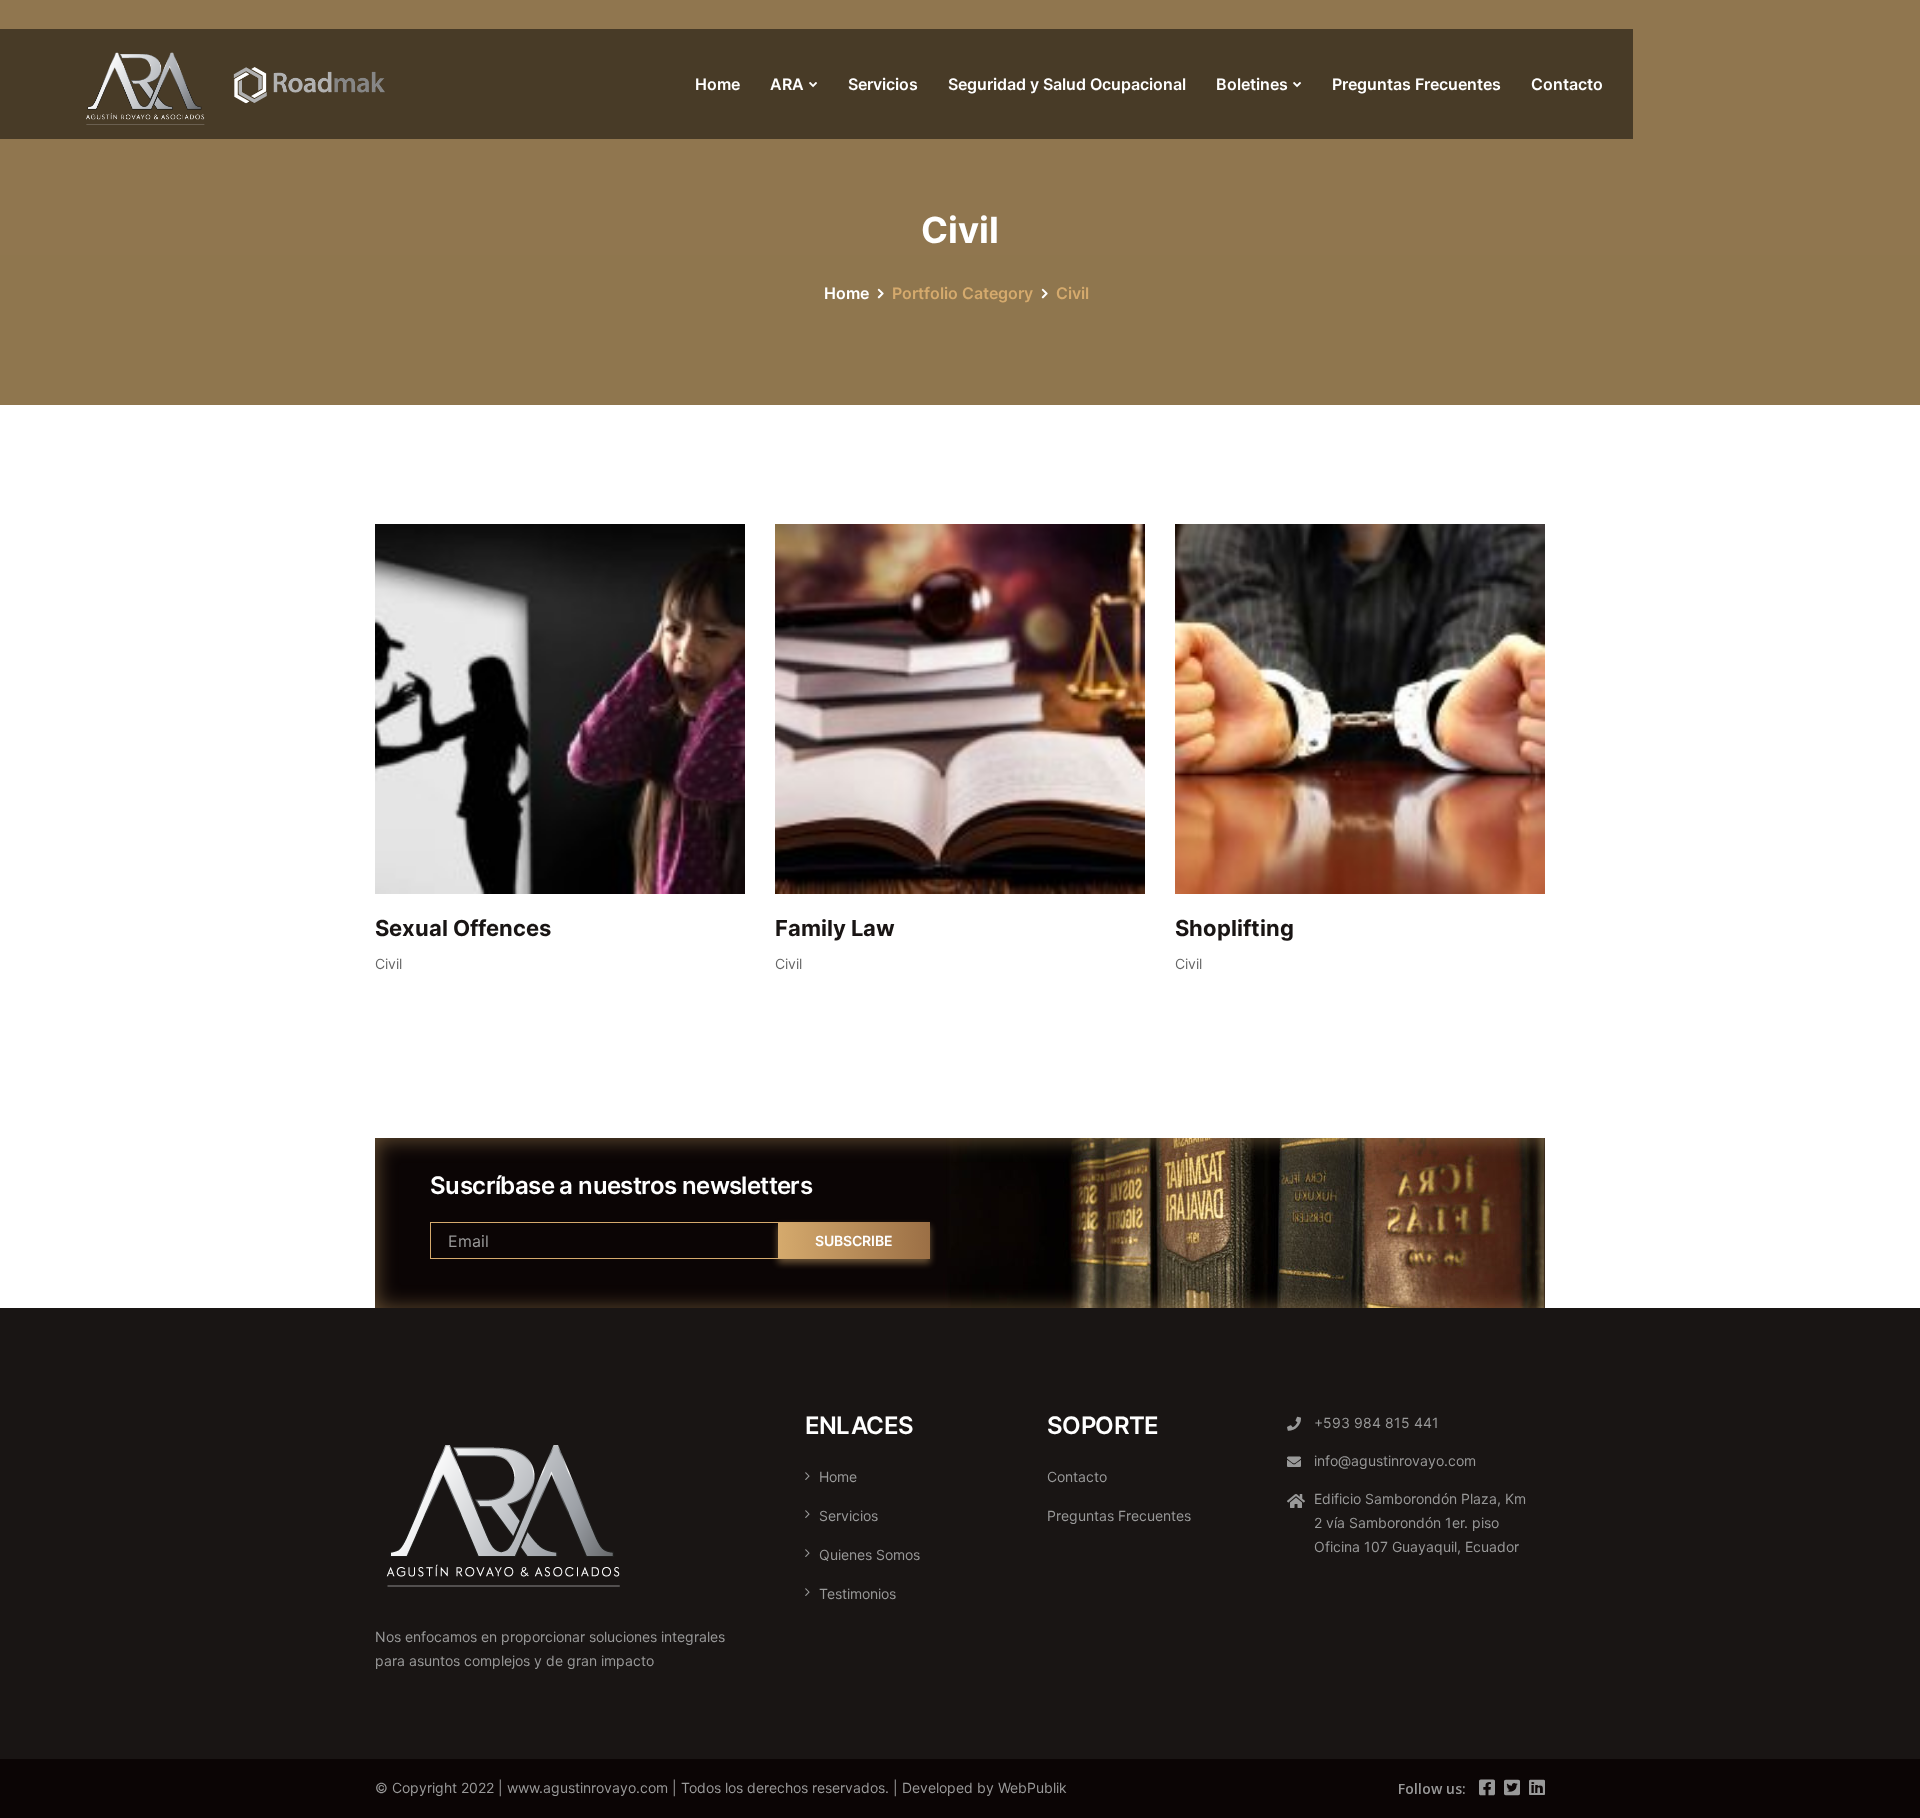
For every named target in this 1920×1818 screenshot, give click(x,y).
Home (717, 84)
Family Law (835, 928)
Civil (388, 963)
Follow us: (1432, 1788)
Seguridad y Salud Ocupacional (1067, 84)
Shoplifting (1234, 928)
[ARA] (237, 84)
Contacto (1567, 84)
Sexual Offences (463, 928)
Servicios (883, 84)
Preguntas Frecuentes (1416, 84)
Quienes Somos (869, 1554)
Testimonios (857, 1593)
